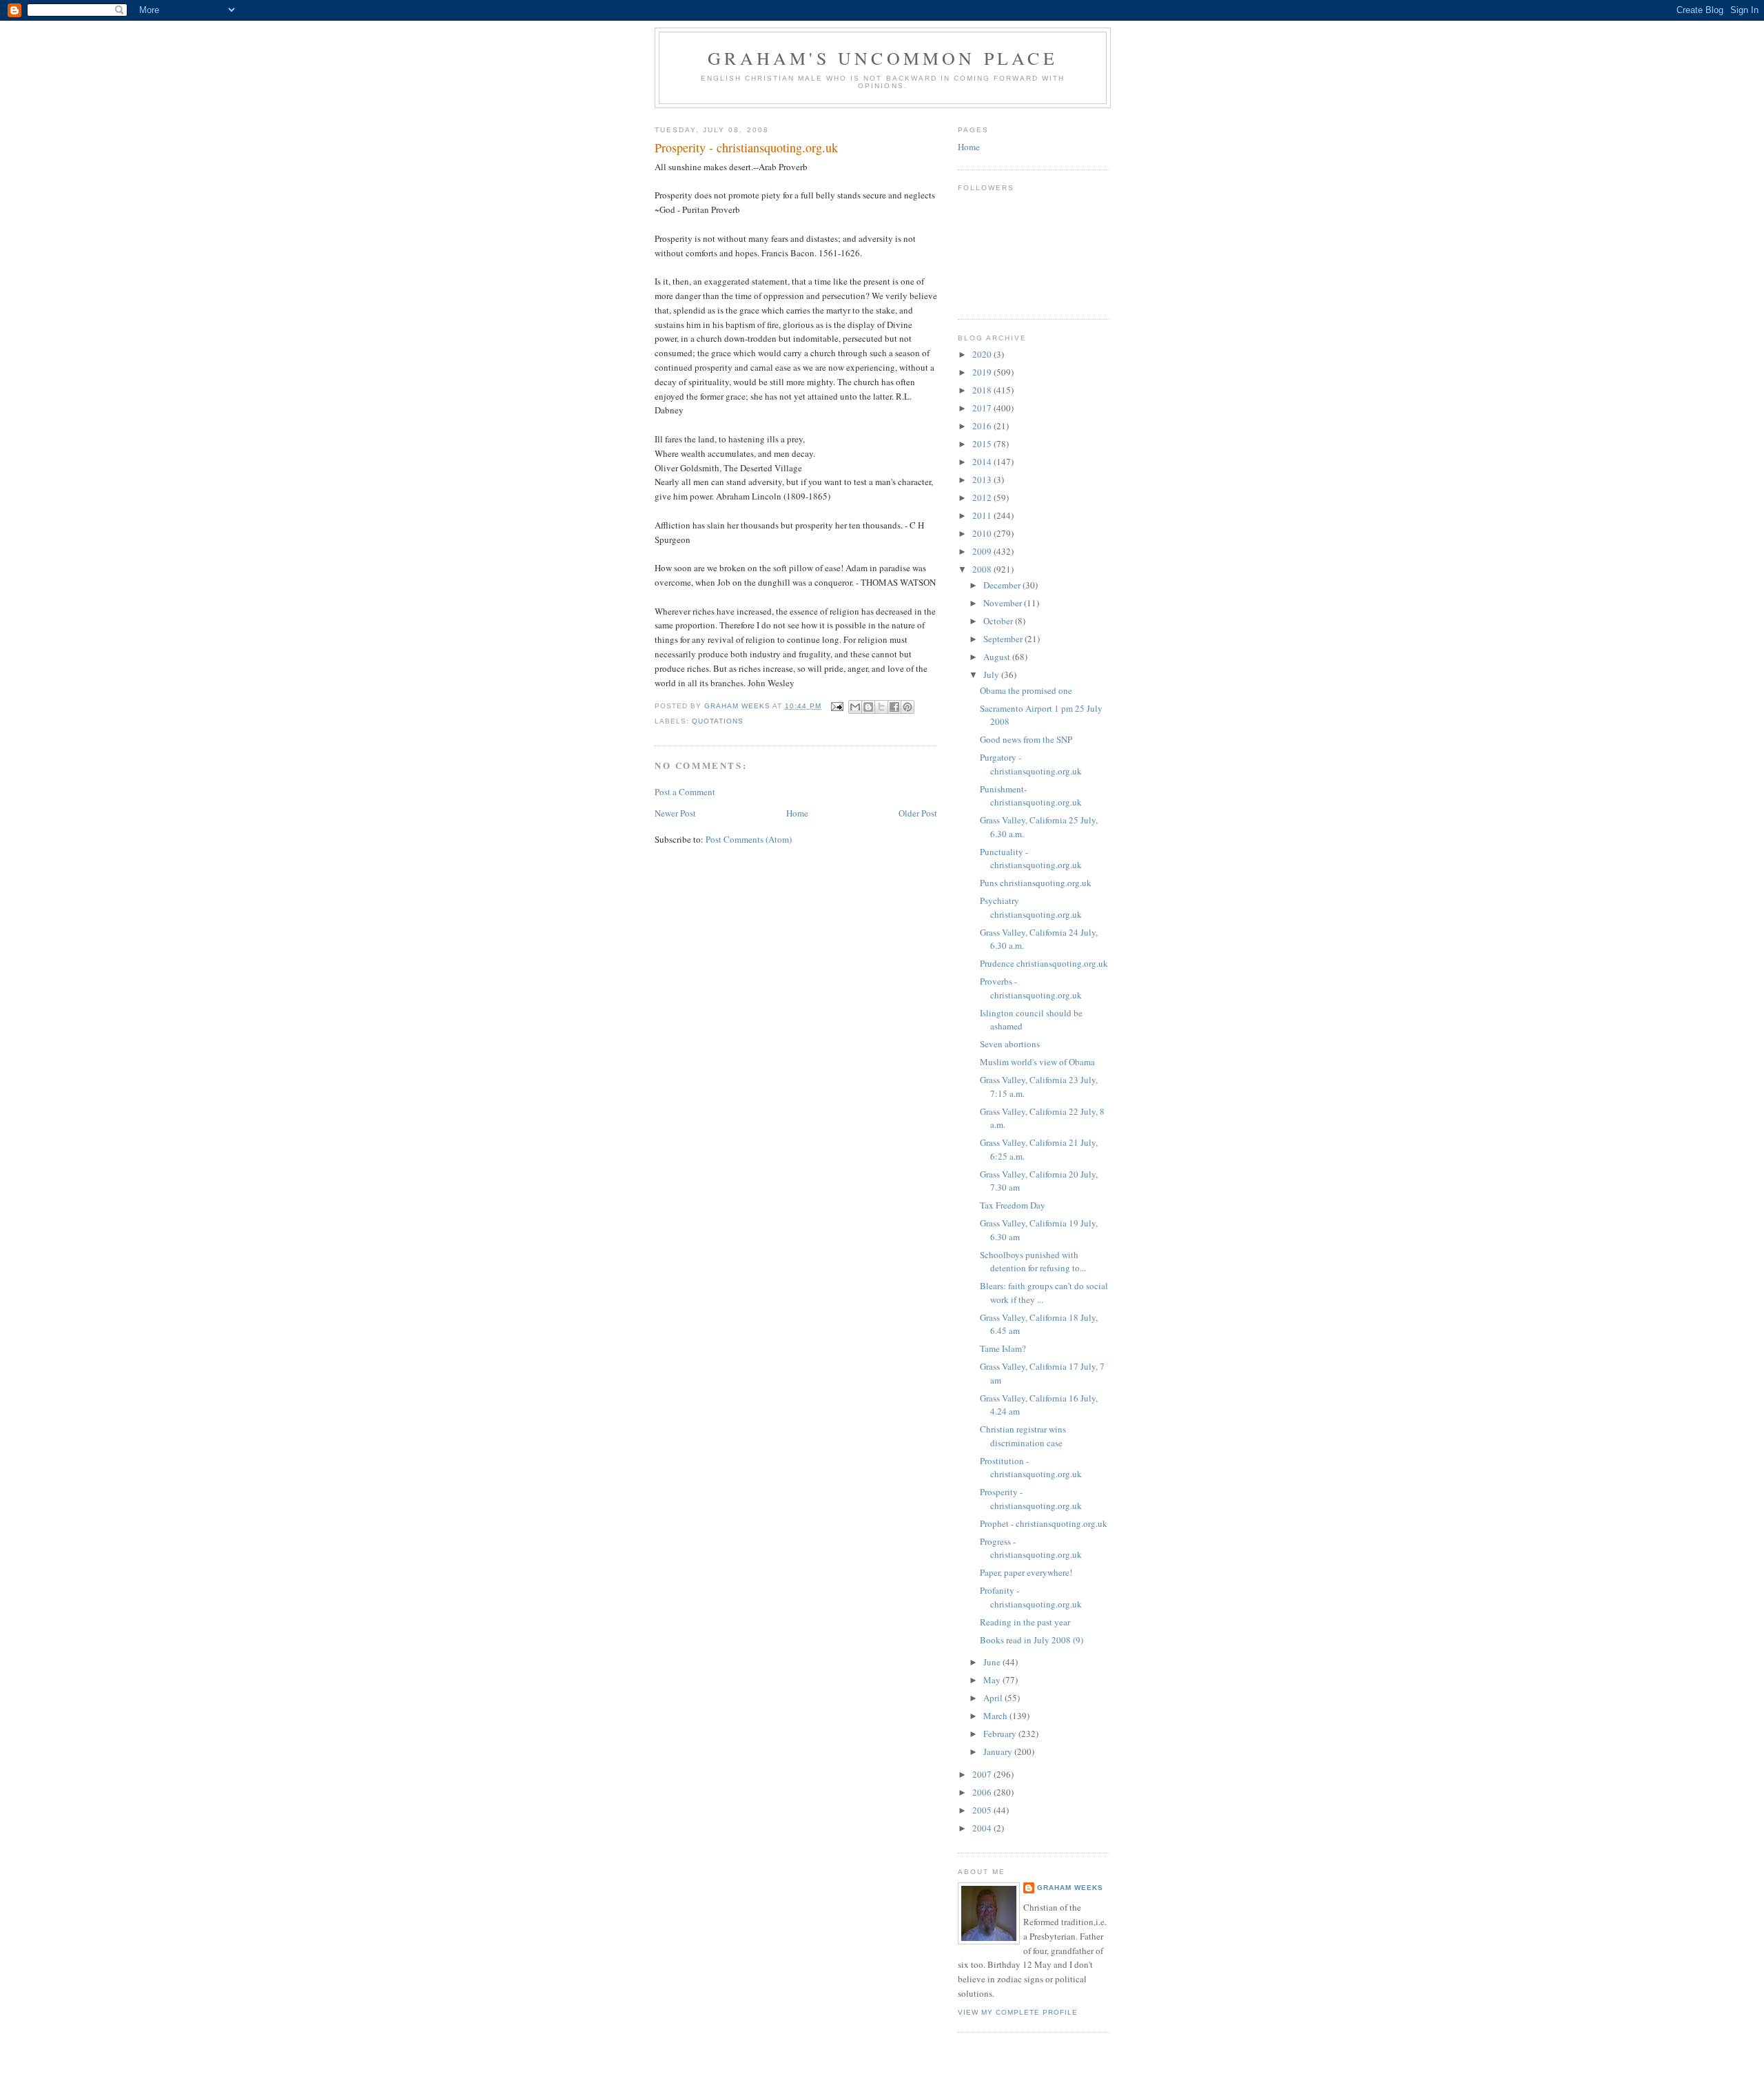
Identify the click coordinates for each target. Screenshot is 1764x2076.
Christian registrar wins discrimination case (1023, 1436)
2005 (983, 1810)
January (999, 1751)
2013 (983, 480)
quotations (718, 721)
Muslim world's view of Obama (1037, 1062)
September (1004, 639)
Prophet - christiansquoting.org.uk (1044, 1523)
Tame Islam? (1003, 1348)
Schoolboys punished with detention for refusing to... (1033, 1262)
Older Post (918, 813)
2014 (983, 462)
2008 (983, 569)
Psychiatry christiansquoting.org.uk (1031, 907)
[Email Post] (837, 706)
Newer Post (675, 813)
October (999, 621)
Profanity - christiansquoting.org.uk (1031, 1597)
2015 (983, 444)
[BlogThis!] (868, 707)
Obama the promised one (1026, 690)
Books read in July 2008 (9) (1032, 1640)
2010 (983, 533)
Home (797, 813)
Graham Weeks (1070, 1888)
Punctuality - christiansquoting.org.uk (1031, 859)
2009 (983, 551)
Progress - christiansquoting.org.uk (1031, 1548)
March (996, 1716)
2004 (983, 1828)
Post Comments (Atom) (749, 839)
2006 (983, 1792)
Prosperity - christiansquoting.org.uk (1031, 1499)
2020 (983, 354)
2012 (983, 497)
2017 (983, 408)
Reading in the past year (1025, 1622)
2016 (983, 426)
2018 (983, 390)
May (993, 1680)
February (1001, 1734)
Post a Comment (685, 792)
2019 (983, 372)
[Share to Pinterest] (907, 707)
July (992, 675)
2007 (983, 1774)
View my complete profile (1018, 2012)
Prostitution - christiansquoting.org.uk (1031, 1468)
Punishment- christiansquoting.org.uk (1031, 796)
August (998, 657)
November (1004, 603)
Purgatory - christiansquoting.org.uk (1031, 764)
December (1003, 585)
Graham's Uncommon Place (883, 58)
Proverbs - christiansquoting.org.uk (1031, 988)
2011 (983, 515)
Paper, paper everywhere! (1026, 1572)
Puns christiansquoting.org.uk (1036, 883)
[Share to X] (881, 707)
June (993, 1662)
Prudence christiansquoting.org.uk (1044, 963)
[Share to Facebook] (894, 707)
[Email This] (855, 707)
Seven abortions (1010, 1044)
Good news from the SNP (1026, 739)
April (994, 1698)
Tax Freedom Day (1013, 1205)
